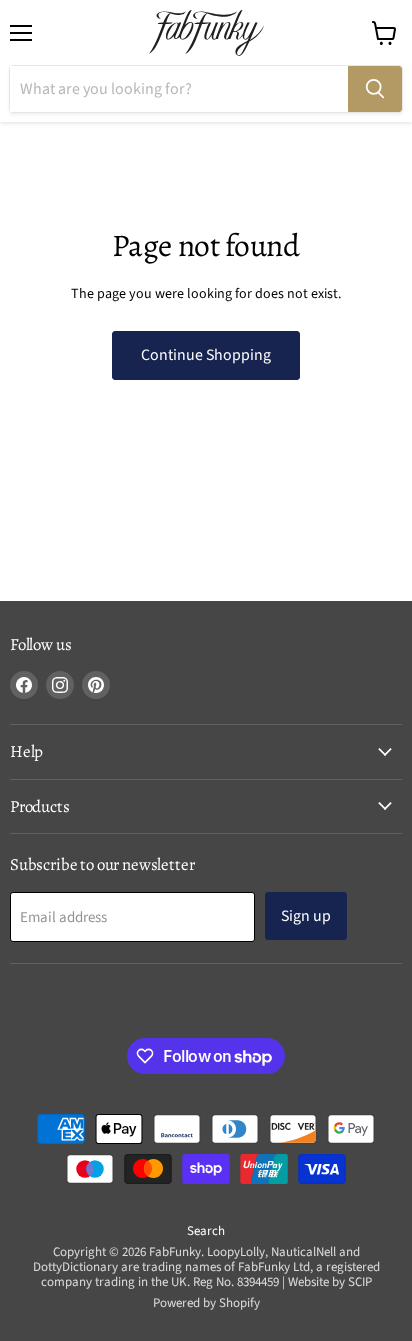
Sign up (306, 916)
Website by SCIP (330, 1282)
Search (206, 1231)
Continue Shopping (206, 355)
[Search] (375, 89)
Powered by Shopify (206, 1303)
